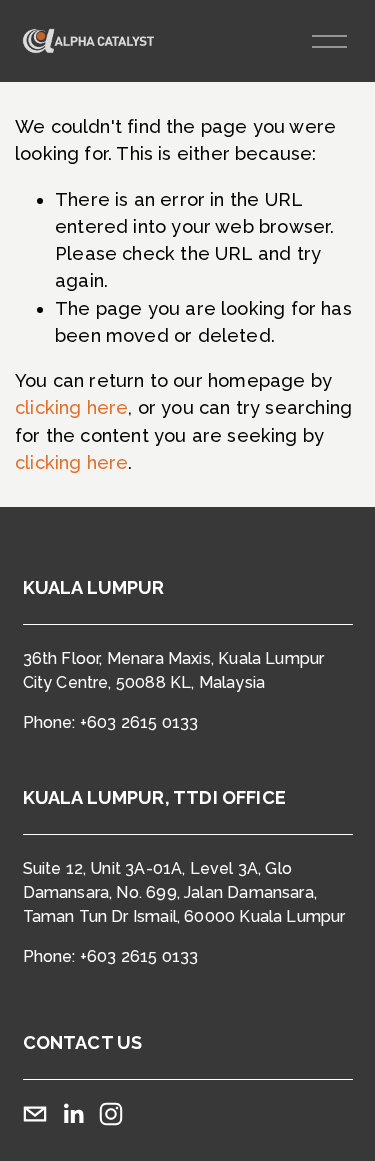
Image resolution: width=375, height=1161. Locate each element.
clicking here (71, 407)
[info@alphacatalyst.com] (35, 1114)
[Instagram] (111, 1114)
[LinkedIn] (73, 1114)
